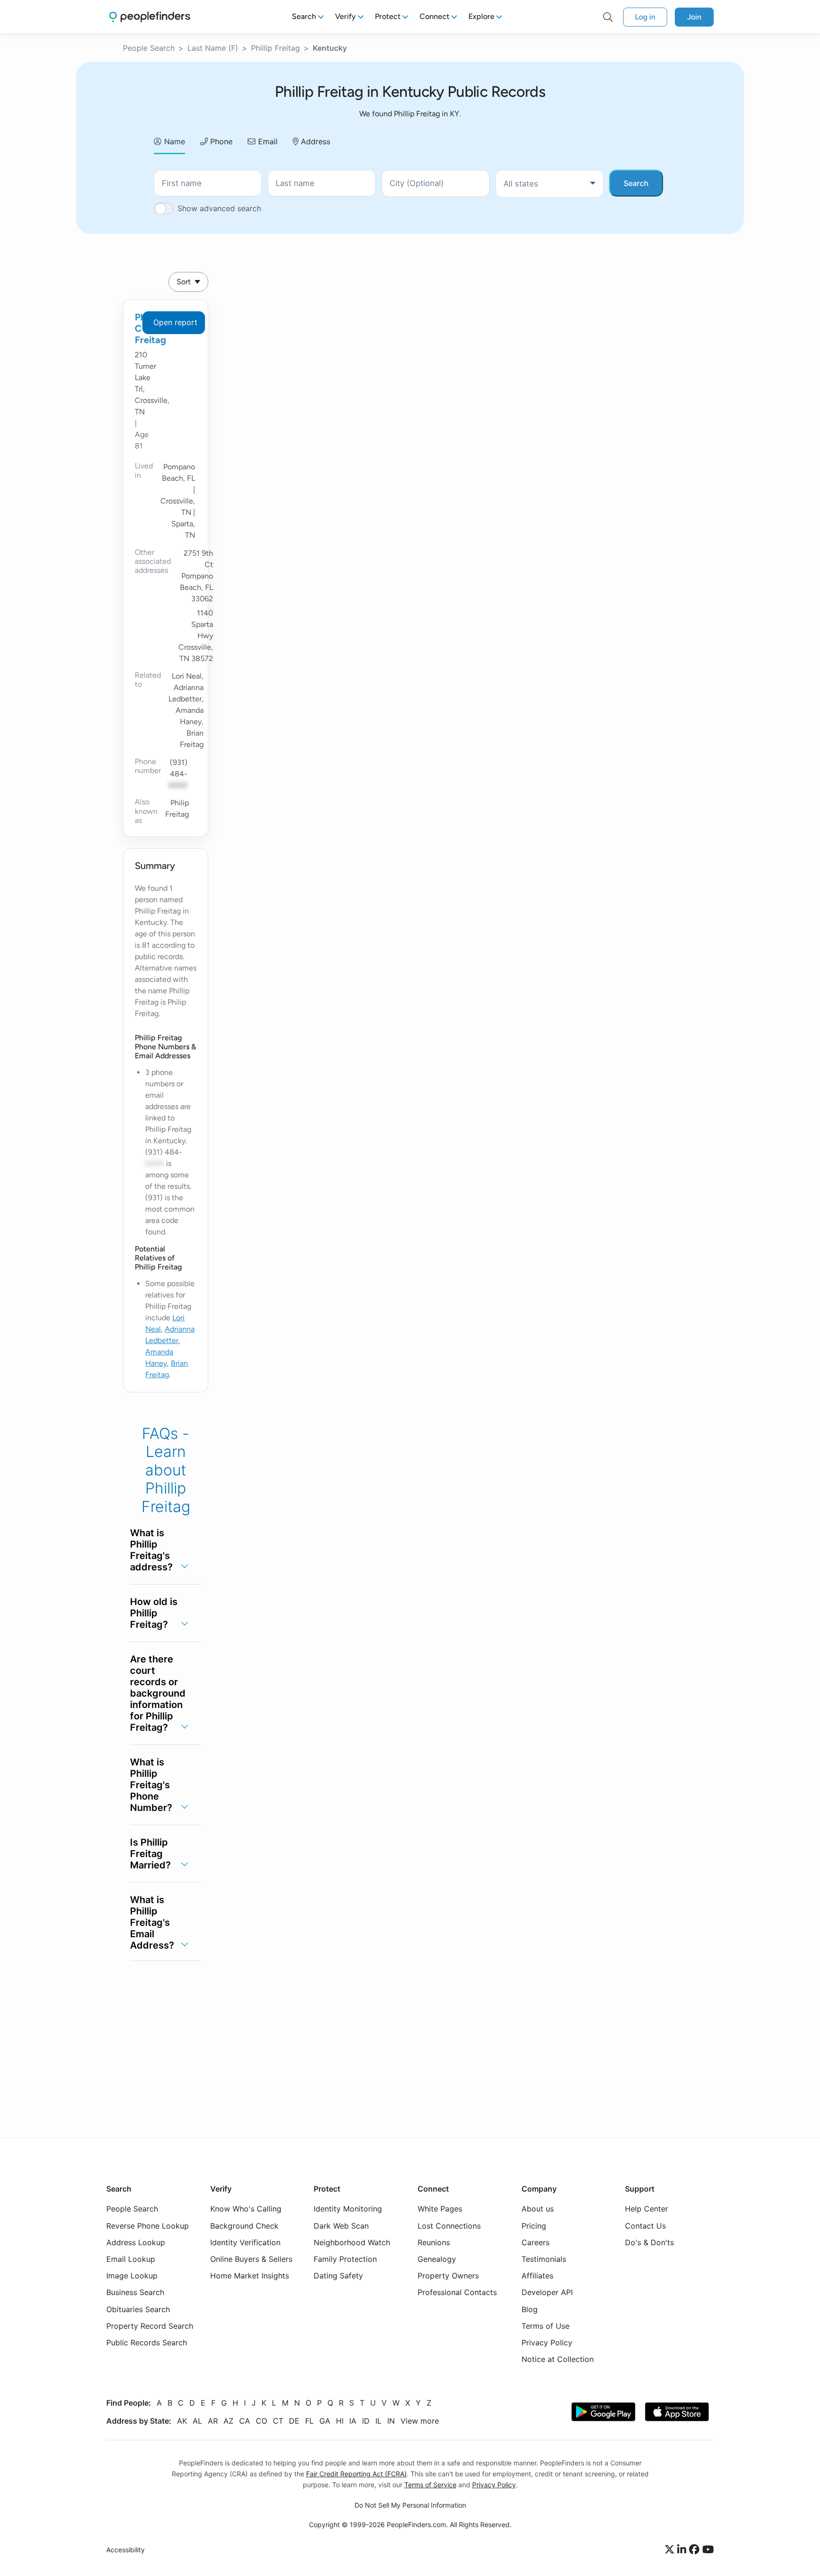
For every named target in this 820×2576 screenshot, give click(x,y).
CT (278, 2421)
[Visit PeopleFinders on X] (671, 2550)
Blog (530, 2309)
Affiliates (537, 2276)
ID (366, 2421)
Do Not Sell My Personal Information (410, 2505)
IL (378, 2421)
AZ (228, 2421)
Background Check (244, 2226)
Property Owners (448, 2276)
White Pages (440, 2209)
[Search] (608, 17)
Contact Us (645, 2226)
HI (340, 2421)
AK (182, 2421)
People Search (149, 48)
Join (694, 17)
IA (353, 2421)
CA (245, 2421)
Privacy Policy (547, 2343)
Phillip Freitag (275, 48)
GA (325, 2421)
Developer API (547, 2292)
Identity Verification (245, 2242)
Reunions (434, 2242)
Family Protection (345, 2259)
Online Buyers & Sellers (251, 2259)
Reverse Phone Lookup (148, 2226)
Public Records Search (147, 2343)
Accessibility (126, 2550)
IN (391, 2421)
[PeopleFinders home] (150, 17)
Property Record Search (150, 2326)
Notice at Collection (558, 2359)
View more (420, 2421)
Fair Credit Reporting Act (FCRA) (356, 2474)
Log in (645, 17)
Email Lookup (131, 2259)
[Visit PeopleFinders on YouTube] (708, 2550)
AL (197, 2421)
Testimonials (544, 2259)
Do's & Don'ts (649, 2242)
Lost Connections (449, 2226)
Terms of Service (430, 2485)
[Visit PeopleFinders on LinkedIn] (683, 2550)
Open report (175, 322)
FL (309, 2421)
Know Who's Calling (246, 2209)
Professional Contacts (457, 2292)
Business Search (135, 2292)
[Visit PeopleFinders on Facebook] (696, 2550)
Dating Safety (338, 2276)
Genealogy (437, 2259)
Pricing (534, 2226)
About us (538, 2209)
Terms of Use (545, 2326)
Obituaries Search (138, 2309)
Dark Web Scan (341, 2226)
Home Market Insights (250, 2276)
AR (213, 2421)
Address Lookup (136, 2242)
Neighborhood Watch (352, 2242)
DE (294, 2421)
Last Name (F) (213, 48)
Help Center (647, 2209)
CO (261, 2421)
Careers (536, 2242)
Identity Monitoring (348, 2209)
